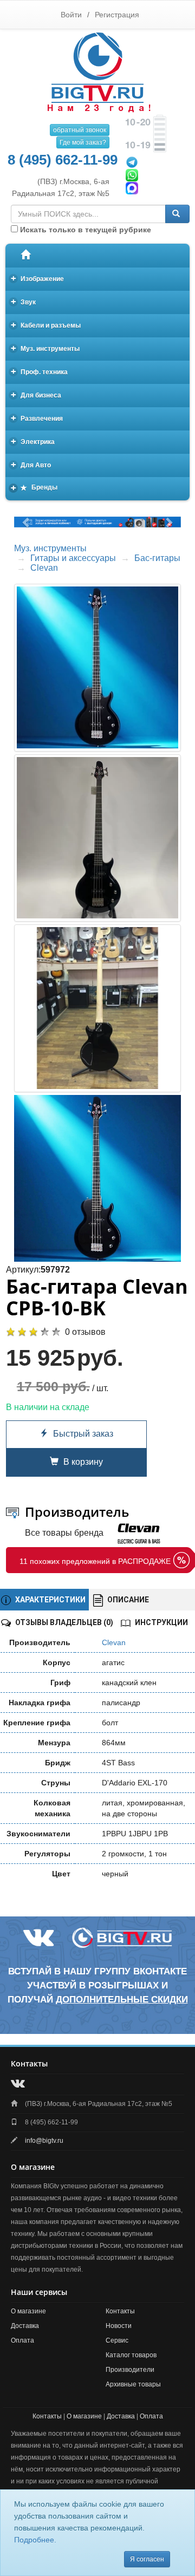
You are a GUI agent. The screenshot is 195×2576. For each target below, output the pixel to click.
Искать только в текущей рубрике (84, 230)
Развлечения (37, 418)
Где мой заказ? (83, 142)
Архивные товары (133, 2384)
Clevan (44, 568)
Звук (24, 301)
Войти (71, 15)
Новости (119, 2326)
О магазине (28, 2311)
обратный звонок (80, 130)
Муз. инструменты (45, 348)
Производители (130, 2370)
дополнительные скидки (122, 2000)
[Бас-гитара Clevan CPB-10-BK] (97, 1178)
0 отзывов (85, 1332)
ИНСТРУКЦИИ (161, 1622)
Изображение (38, 278)
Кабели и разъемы (46, 325)
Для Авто (31, 464)
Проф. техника (40, 371)
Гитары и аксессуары (73, 558)
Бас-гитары (157, 558)
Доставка (25, 2326)
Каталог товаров (131, 2355)
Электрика (33, 441)
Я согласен (147, 2559)
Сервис (117, 2340)
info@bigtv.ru (44, 2141)
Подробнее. (35, 2540)
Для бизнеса (36, 394)
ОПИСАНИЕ (127, 1600)
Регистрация (117, 15)
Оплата (22, 2340)
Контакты (120, 2311)
